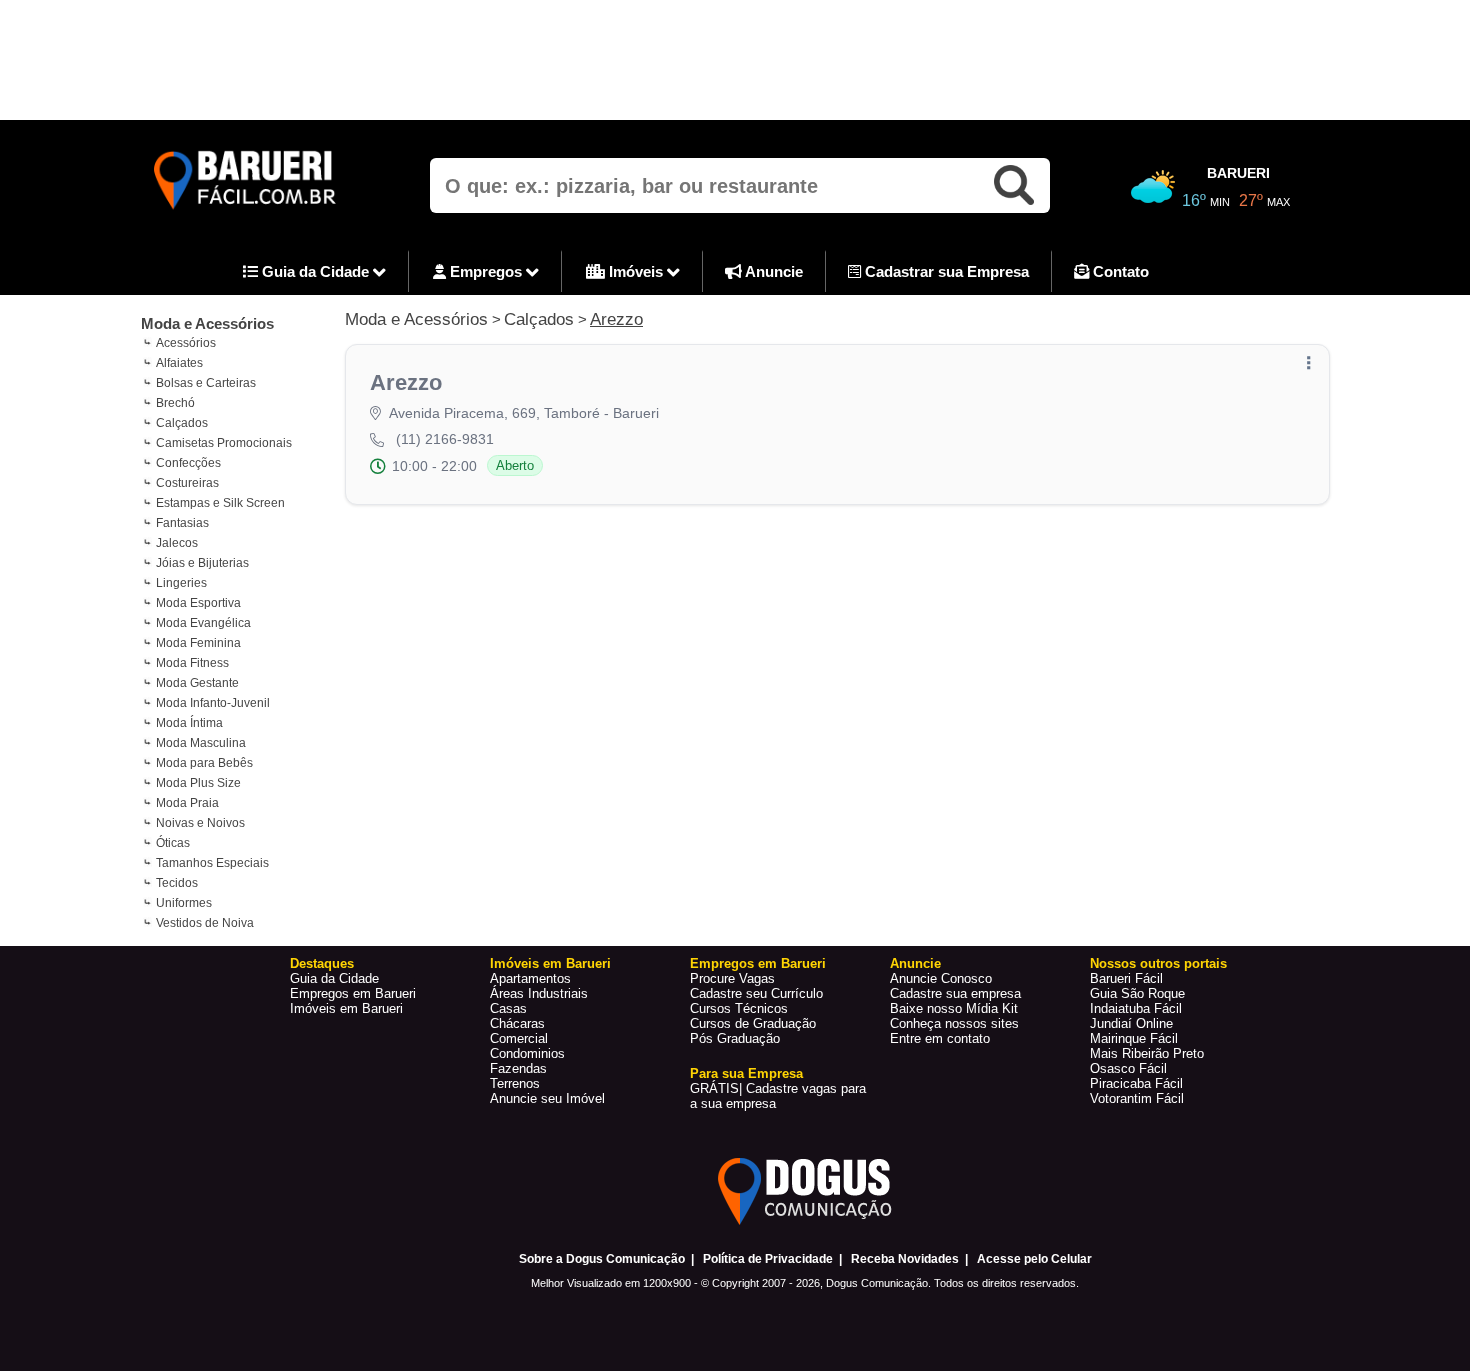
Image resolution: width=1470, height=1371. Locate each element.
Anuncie (772, 271)
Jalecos (177, 543)
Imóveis (636, 271)
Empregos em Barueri (353, 993)
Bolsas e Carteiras (206, 383)
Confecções (188, 463)
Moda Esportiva (198, 603)
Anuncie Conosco (941, 978)
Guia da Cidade (315, 271)
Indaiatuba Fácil (1136, 1008)
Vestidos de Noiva (205, 923)
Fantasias (182, 523)
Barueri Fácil (1126, 978)
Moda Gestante (197, 683)
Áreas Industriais (539, 993)
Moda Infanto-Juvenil (213, 703)
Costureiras (187, 483)
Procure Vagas (732, 978)
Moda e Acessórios (207, 323)
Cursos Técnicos (739, 1008)
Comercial (519, 1038)
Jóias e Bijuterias (202, 563)
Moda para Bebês (204, 763)
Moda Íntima (189, 723)
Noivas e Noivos (200, 823)
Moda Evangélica (203, 623)
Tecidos (177, 883)
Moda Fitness (192, 663)
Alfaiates (179, 363)
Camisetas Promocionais (224, 443)
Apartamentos (530, 978)
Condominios (527, 1053)
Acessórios (186, 343)
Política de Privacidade (768, 1259)
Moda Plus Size (198, 783)
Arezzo (616, 319)
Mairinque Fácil (1134, 1038)
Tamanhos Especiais (212, 863)
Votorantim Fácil (1137, 1098)
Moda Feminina (198, 643)
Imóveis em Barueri (346, 1008)
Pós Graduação (735, 1038)
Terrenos (515, 1083)
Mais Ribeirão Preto (1147, 1053)
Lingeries (181, 583)
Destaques (322, 963)
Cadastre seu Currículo (756, 993)
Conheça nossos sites (954, 1023)
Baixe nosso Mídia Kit (954, 1008)
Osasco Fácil (1128, 1068)
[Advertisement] (735, 60)
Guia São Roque (1137, 993)
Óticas (173, 843)
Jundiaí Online (1131, 1023)
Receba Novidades (905, 1259)
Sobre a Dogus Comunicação (602, 1259)
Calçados (182, 423)
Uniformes (184, 903)
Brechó (175, 403)
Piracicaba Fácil (1136, 1083)
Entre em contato (940, 1038)
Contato (1119, 271)
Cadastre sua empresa (955, 993)
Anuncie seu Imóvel (547, 1098)
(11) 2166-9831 (445, 439)
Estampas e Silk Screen (220, 503)
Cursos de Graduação (753, 1023)
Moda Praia (187, 803)
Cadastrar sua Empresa (945, 271)
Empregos (486, 271)
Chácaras (517, 1023)
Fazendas (518, 1068)
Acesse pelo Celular (1034, 1259)
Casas (508, 1008)
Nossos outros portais (1158, 963)
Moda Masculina (201, 743)
